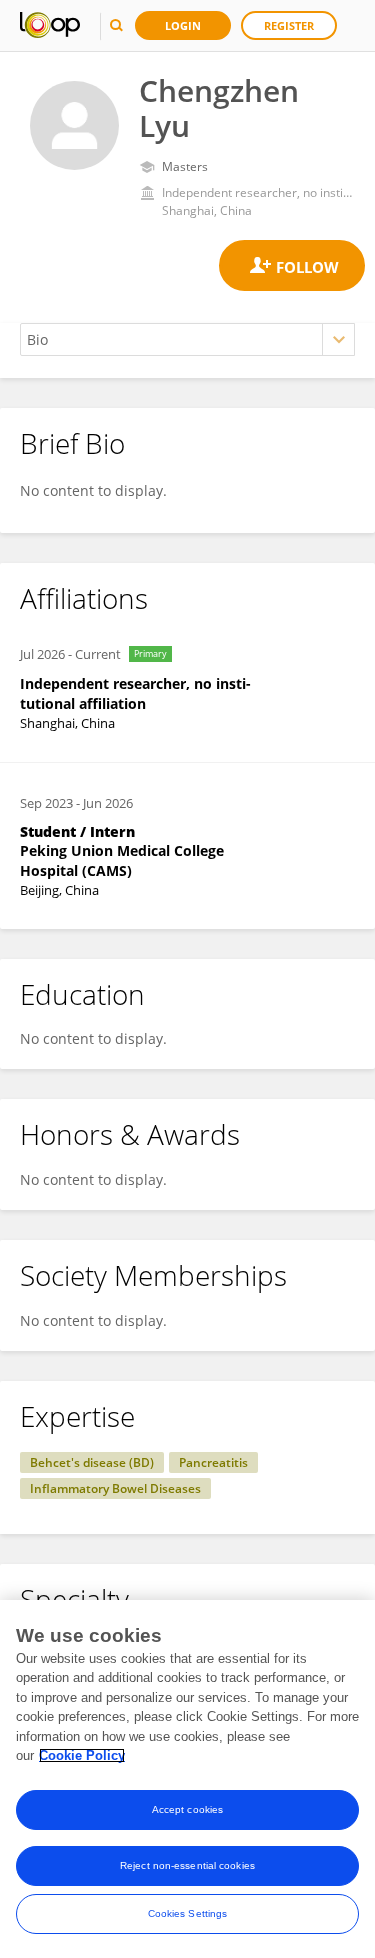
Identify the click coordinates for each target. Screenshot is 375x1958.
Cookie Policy (82, 1755)
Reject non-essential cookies (187, 1865)
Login (183, 25)
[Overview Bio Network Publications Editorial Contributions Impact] (187, 339)
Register (289, 25)
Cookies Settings (188, 1913)
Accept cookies (187, 1809)
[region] (187, 1779)
